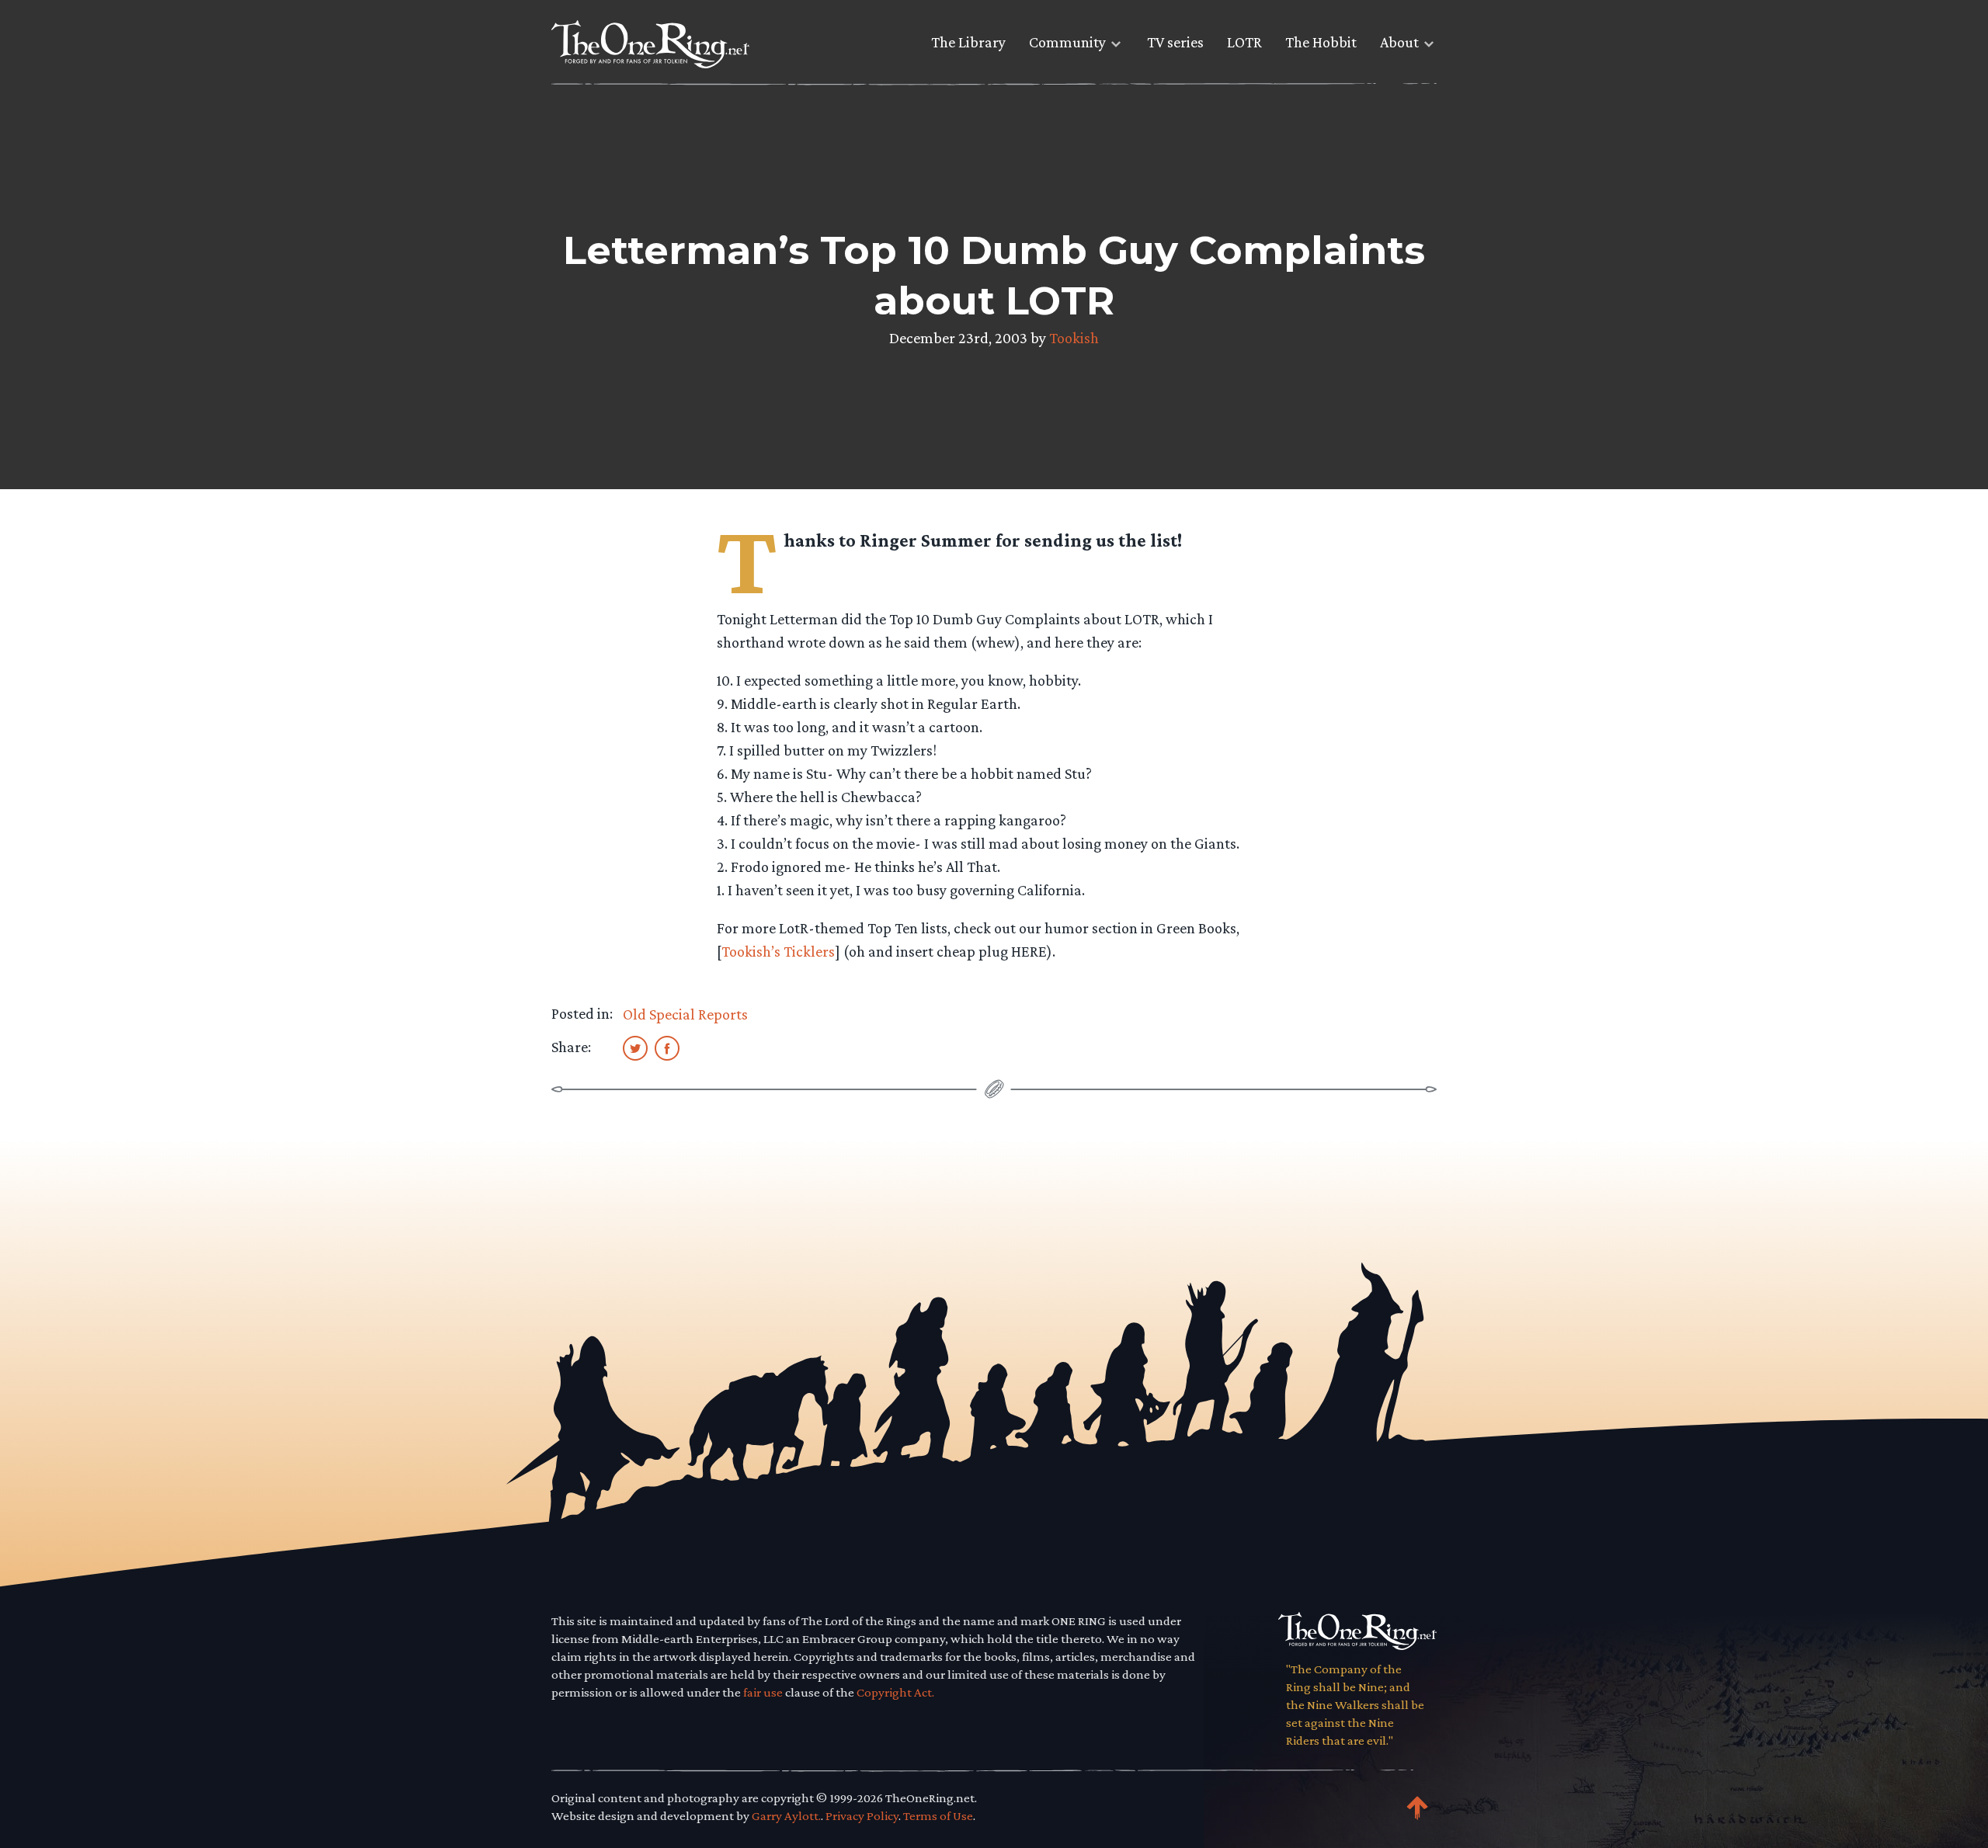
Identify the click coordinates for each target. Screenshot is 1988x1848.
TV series (1175, 42)
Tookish (1074, 338)
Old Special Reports (685, 1014)
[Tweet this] (635, 1047)
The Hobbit (1321, 42)
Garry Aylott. (786, 1816)
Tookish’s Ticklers (778, 951)
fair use (763, 1692)
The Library (968, 42)
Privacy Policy (862, 1816)
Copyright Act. (895, 1692)
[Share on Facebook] (667, 1047)
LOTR (1244, 42)
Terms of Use (938, 1816)
